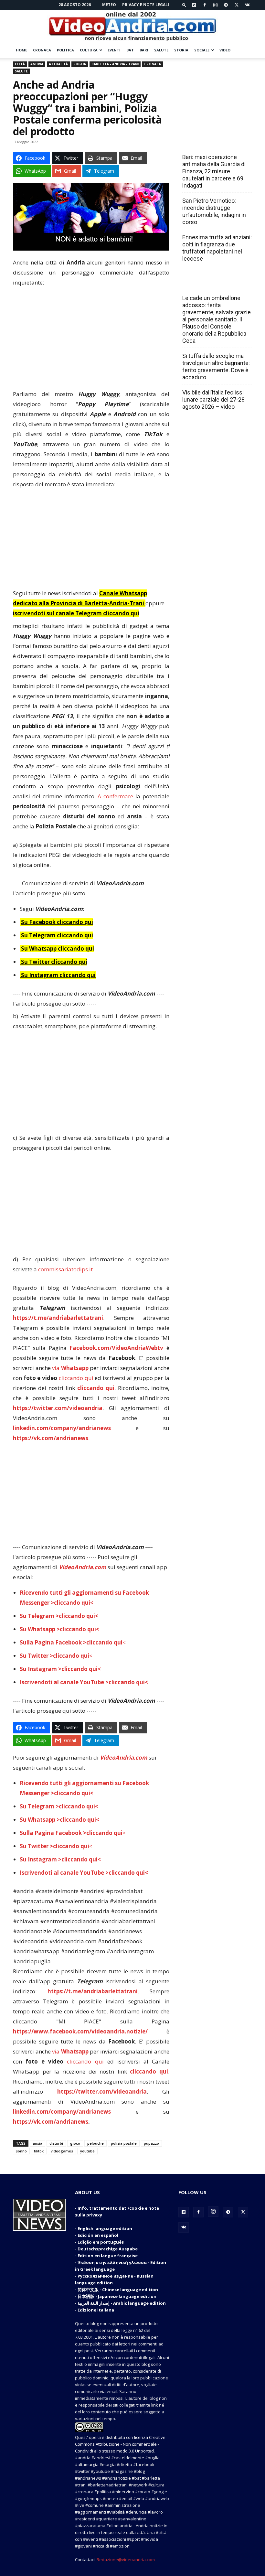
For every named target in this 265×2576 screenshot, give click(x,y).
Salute (161, 50)
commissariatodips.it (65, 1269)
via (71, 1368)
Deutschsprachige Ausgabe (108, 2249)
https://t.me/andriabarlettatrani (58, 1318)
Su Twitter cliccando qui (53, 962)
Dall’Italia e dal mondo (213, 284)
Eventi (114, 50)
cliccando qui (76, 1378)
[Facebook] (205, 5)
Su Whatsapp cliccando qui (58, 948)
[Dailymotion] (194, 5)
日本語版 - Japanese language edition (117, 2296)
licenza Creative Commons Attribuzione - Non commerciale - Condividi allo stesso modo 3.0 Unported (120, 2444)
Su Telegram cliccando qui (57, 935)
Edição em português (101, 2242)
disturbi (56, 2143)
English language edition (105, 2228)
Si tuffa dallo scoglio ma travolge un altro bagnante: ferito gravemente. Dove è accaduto (216, 366)
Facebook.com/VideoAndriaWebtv (116, 1348)
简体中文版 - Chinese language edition (118, 2290)
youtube (87, 2151)
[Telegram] (226, 5)
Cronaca (42, 50)
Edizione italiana (96, 2310)
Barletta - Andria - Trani (115, 64)
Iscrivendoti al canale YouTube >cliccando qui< (84, 1682)
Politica (65, 50)
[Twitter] (237, 5)
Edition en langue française (108, 2256)
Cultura (89, 50)
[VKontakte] (247, 5)
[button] (184, 5)
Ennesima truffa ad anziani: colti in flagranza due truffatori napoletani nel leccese (217, 248)
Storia (181, 50)
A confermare (115, 796)
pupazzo (151, 2143)
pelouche (95, 2143)
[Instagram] (215, 5)
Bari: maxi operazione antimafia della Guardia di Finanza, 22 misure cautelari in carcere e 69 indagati (214, 171)
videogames (62, 2151)
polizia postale (124, 2143)
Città (20, 64)
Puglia (80, 64)
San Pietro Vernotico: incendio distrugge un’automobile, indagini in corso (214, 211)
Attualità (58, 64)
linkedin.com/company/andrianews (62, 1428)
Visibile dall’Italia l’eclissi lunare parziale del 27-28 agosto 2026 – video (213, 399)
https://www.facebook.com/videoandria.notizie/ (80, 2031)
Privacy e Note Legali (146, 5)
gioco (75, 2143)
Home (21, 50)
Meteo (109, 5)
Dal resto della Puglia (213, 143)
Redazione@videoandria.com (126, 2560)
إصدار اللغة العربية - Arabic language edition (122, 2303)
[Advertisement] (91, 341)
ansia (37, 2143)
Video (225, 50)
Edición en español (98, 2235)
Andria (37, 64)
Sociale (202, 50)
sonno (21, 2151)
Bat (130, 50)
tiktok (39, 2151)
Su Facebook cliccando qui (57, 922)
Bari (144, 50)
